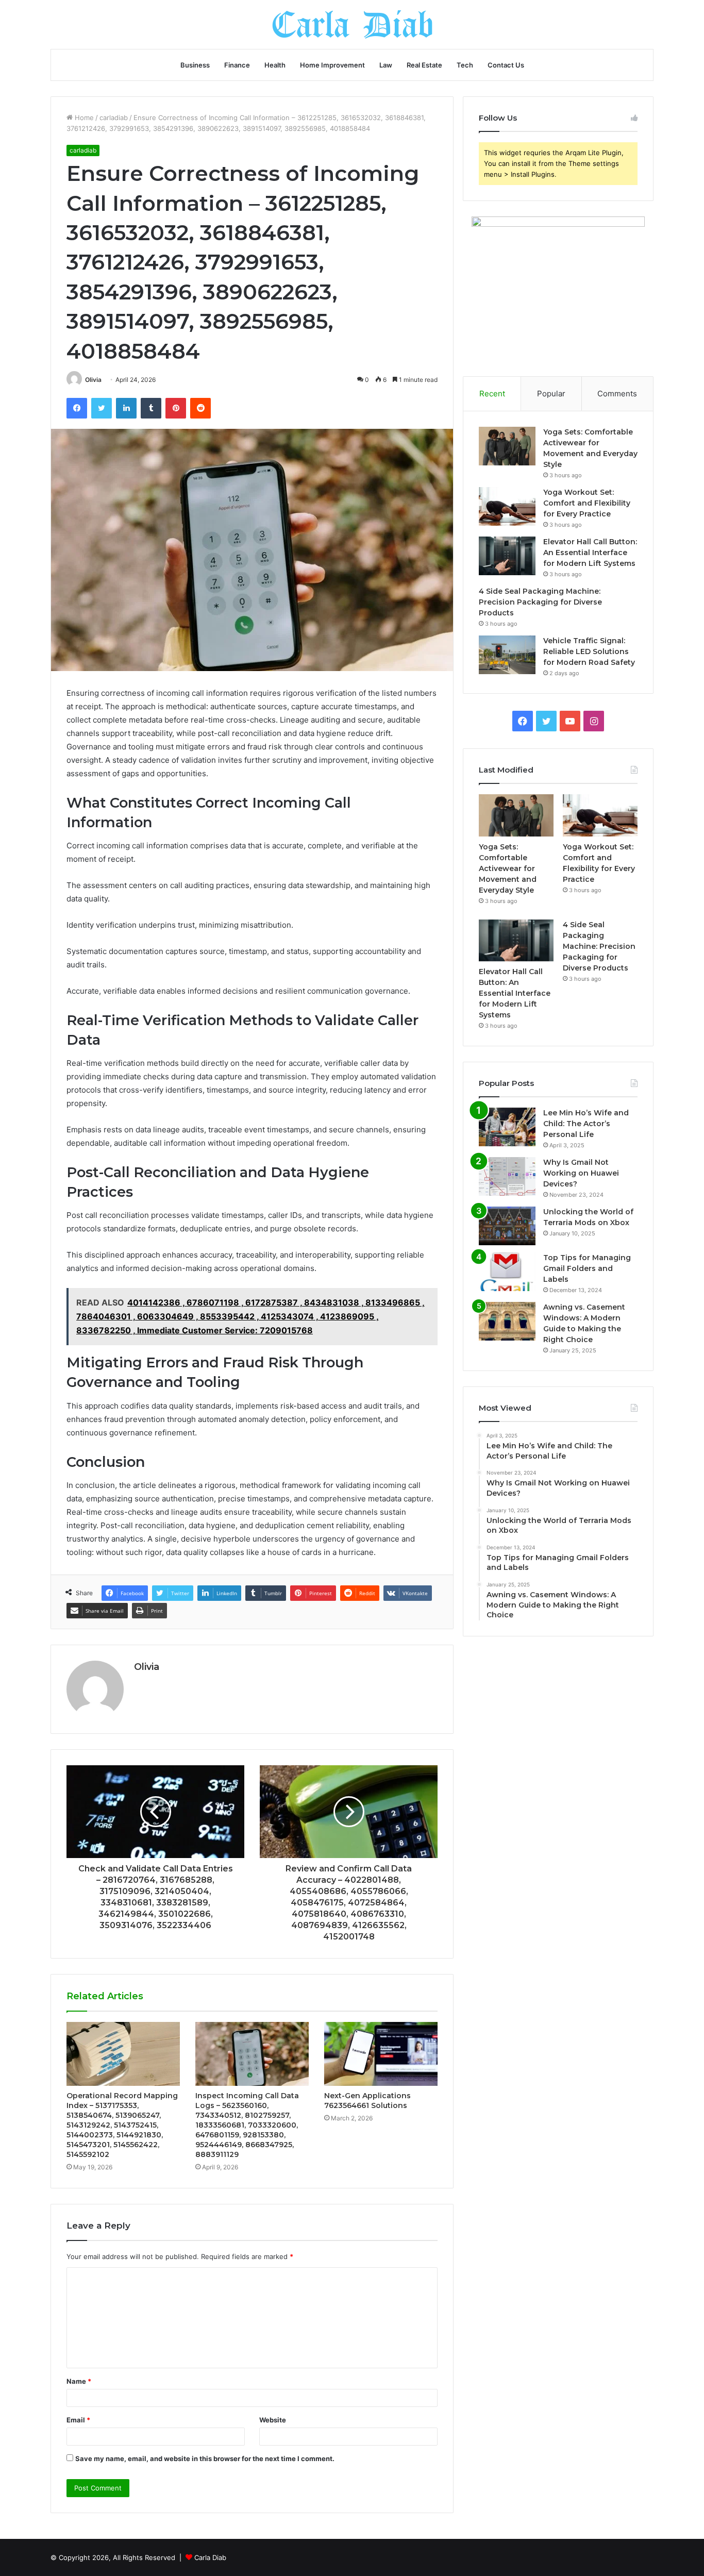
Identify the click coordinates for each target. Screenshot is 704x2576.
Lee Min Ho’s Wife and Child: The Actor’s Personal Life (586, 1124)
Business (195, 65)
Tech (465, 65)
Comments (617, 394)
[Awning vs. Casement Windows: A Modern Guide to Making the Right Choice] (507, 1321)
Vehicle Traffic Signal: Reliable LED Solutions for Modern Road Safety (589, 651)
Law (386, 65)
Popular (551, 394)
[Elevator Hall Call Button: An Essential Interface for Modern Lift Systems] (507, 556)
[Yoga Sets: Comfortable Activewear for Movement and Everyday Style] (507, 446)
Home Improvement (332, 65)
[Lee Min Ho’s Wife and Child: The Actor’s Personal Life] (507, 1127)
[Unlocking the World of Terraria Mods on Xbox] (507, 1226)
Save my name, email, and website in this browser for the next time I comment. (205, 2458)
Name (79, 2381)
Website (273, 2420)
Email (78, 2420)
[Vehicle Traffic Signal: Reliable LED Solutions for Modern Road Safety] (507, 655)
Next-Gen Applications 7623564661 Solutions (367, 2101)
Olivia (93, 380)
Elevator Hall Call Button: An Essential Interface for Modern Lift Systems (590, 553)
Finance (237, 65)
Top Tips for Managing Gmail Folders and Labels (587, 1268)
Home (83, 118)
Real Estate (424, 65)
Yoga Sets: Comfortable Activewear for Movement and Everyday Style (508, 868)
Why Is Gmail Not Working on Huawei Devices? (581, 1173)
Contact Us (506, 65)
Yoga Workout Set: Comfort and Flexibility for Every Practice (587, 503)
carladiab (114, 118)
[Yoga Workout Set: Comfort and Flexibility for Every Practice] (507, 506)
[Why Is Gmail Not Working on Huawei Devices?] (507, 1176)
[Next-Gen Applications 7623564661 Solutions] (381, 2054)
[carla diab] (352, 24)
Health (275, 65)
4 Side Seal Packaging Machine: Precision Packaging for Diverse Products (540, 602)
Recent (492, 394)
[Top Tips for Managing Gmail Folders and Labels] (507, 1272)
